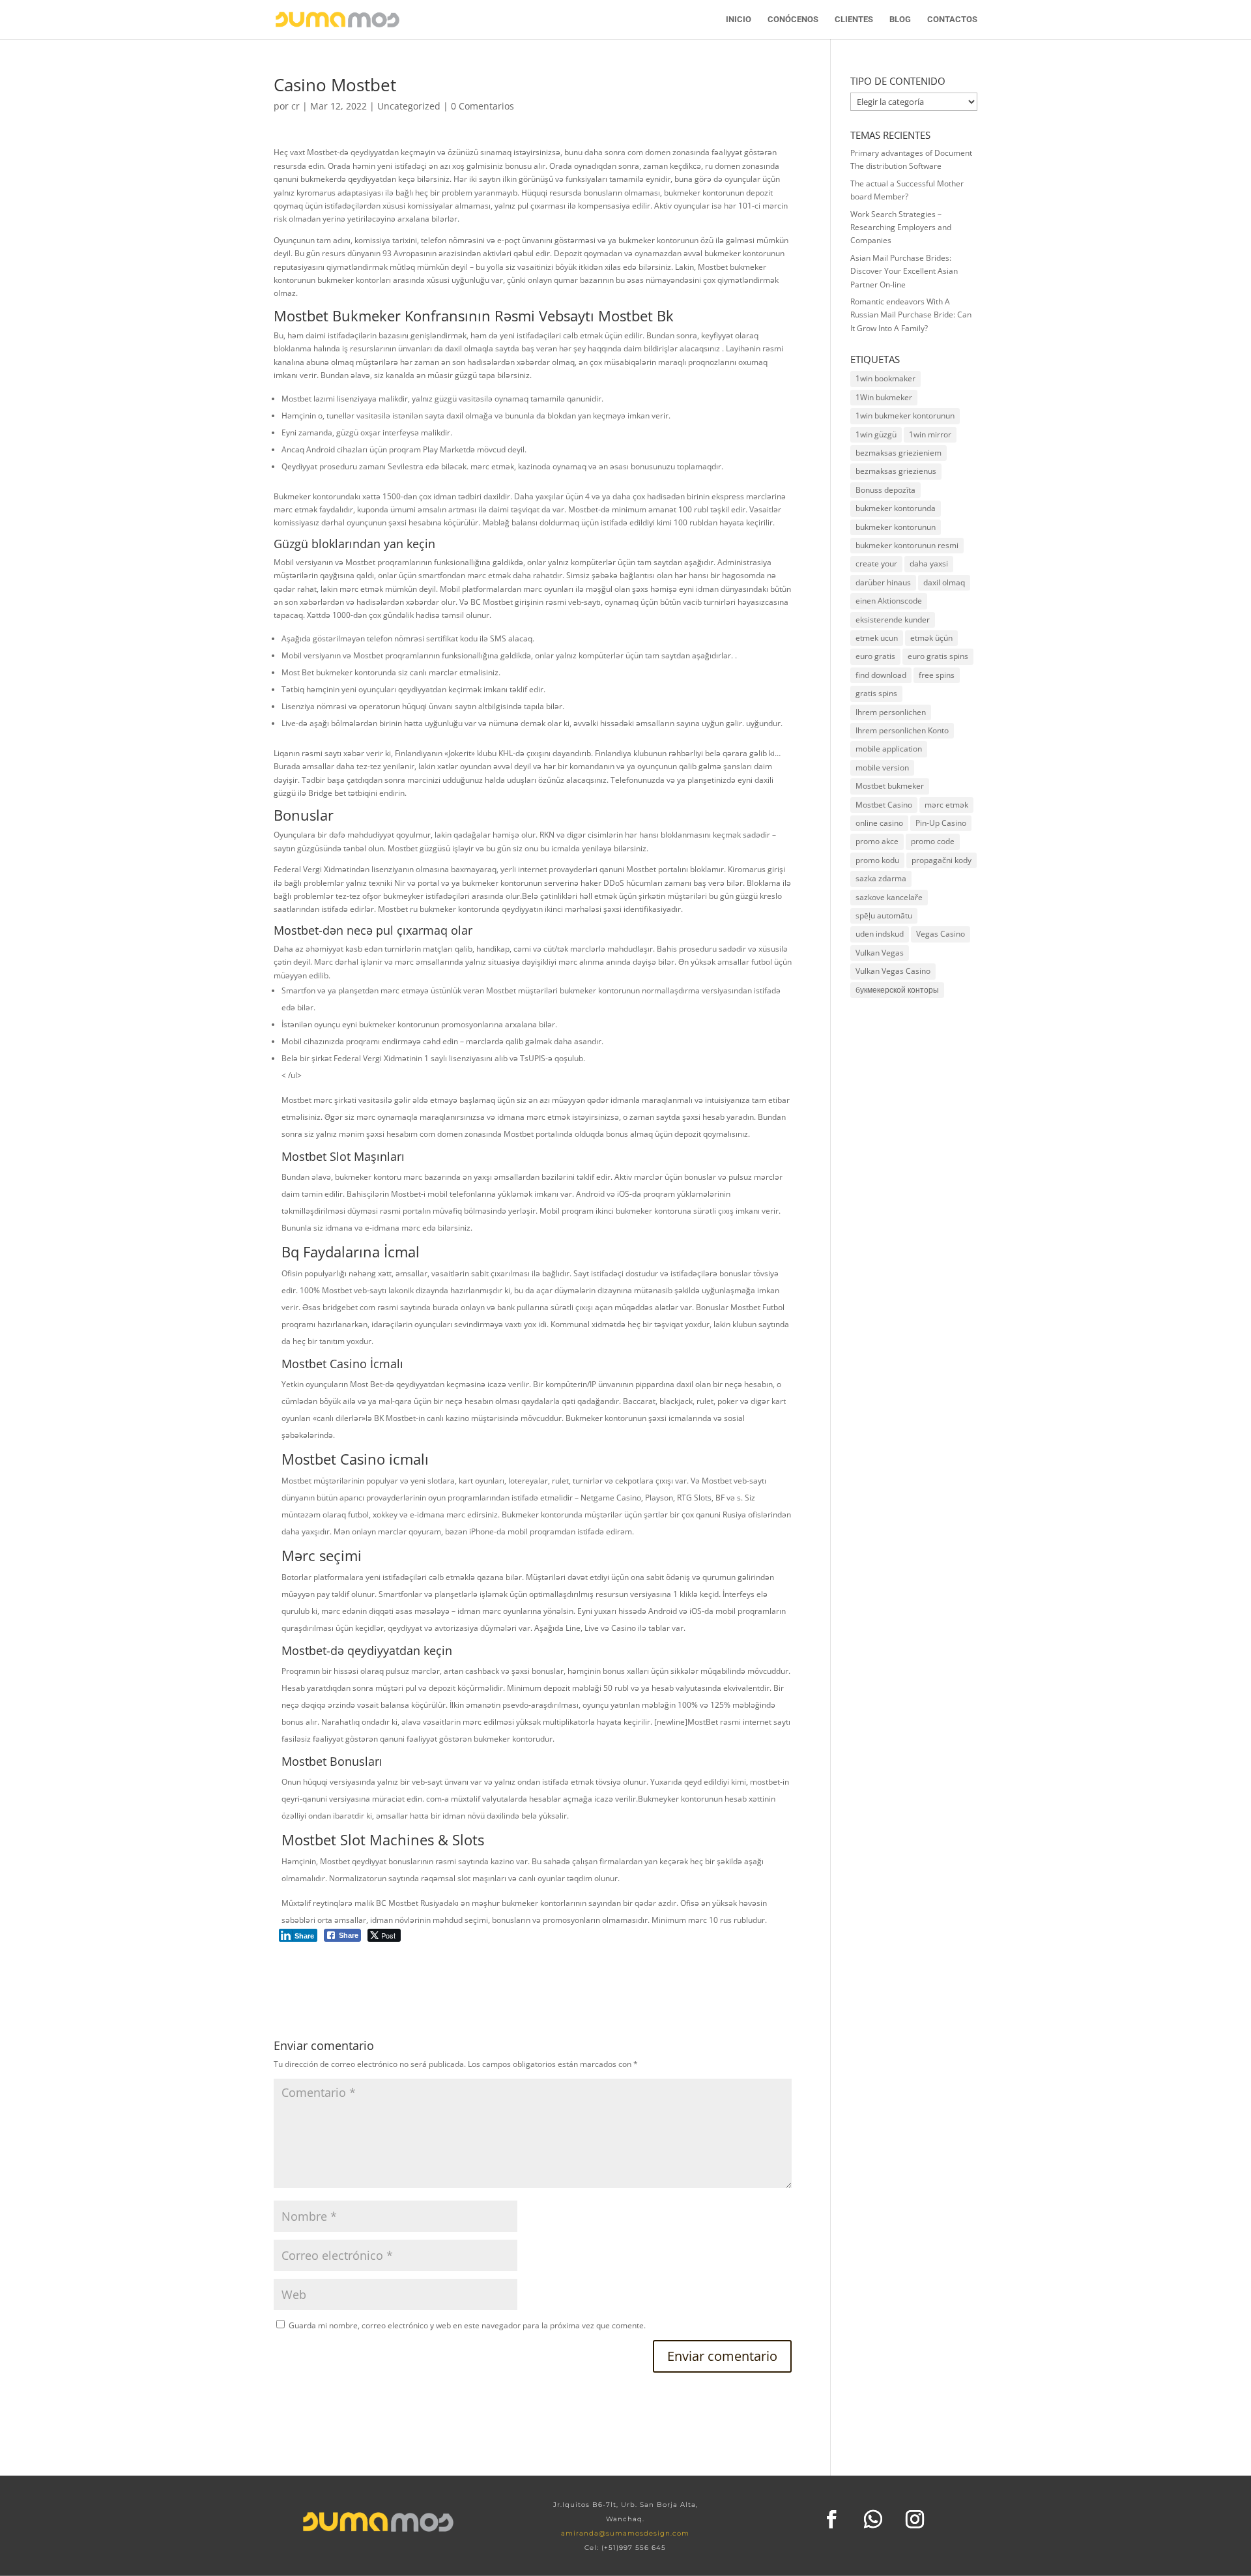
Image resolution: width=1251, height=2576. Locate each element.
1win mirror (930, 434)
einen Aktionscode (889, 601)
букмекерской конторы (897, 990)
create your (876, 563)
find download (881, 675)
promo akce (877, 841)
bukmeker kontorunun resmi (907, 545)
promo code (933, 841)
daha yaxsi (929, 563)
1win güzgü (876, 434)
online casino (879, 823)
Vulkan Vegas (880, 953)
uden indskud (880, 934)
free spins (937, 675)
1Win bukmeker (884, 397)
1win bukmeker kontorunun (905, 416)
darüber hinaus (883, 582)
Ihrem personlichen (891, 712)
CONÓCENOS (793, 20)
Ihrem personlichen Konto (902, 730)
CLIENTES (854, 20)
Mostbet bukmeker (890, 786)
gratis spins (876, 693)
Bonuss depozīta (885, 490)
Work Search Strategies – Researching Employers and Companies (901, 227)
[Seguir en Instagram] (915, 2519)
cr (295, 106)
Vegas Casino (941, 934)
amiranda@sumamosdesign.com (625, 2533)
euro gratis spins (938, 656)
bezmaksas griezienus (896, 471)
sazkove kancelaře (889, 897)
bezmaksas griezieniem (899, 453)
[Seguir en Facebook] (831, 2519)
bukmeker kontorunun (896, 527)
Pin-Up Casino (941, 823)
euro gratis (875, 656)
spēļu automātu (884, 915)
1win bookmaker (885, 378)
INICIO (739, 20)
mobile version (882, 768)
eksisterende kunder (893, 620)
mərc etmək (946, 805)
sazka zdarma (881, 878)
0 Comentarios (482, 106)
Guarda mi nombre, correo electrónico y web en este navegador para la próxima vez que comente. (467, 2325)
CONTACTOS (952, 20)
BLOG (900, 20)
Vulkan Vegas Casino (893, 971)
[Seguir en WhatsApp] (873, 2519)
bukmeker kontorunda (896, 508)
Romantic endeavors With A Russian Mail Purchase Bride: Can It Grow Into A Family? (911, 315)
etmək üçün (931, 638)
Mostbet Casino (884, 805)
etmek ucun (877, 638)
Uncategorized (409, 106)
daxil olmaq (944, 582)
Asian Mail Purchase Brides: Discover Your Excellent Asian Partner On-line (904, 271)
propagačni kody (942, 860)
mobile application (889, 749)
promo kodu (877, 860)
